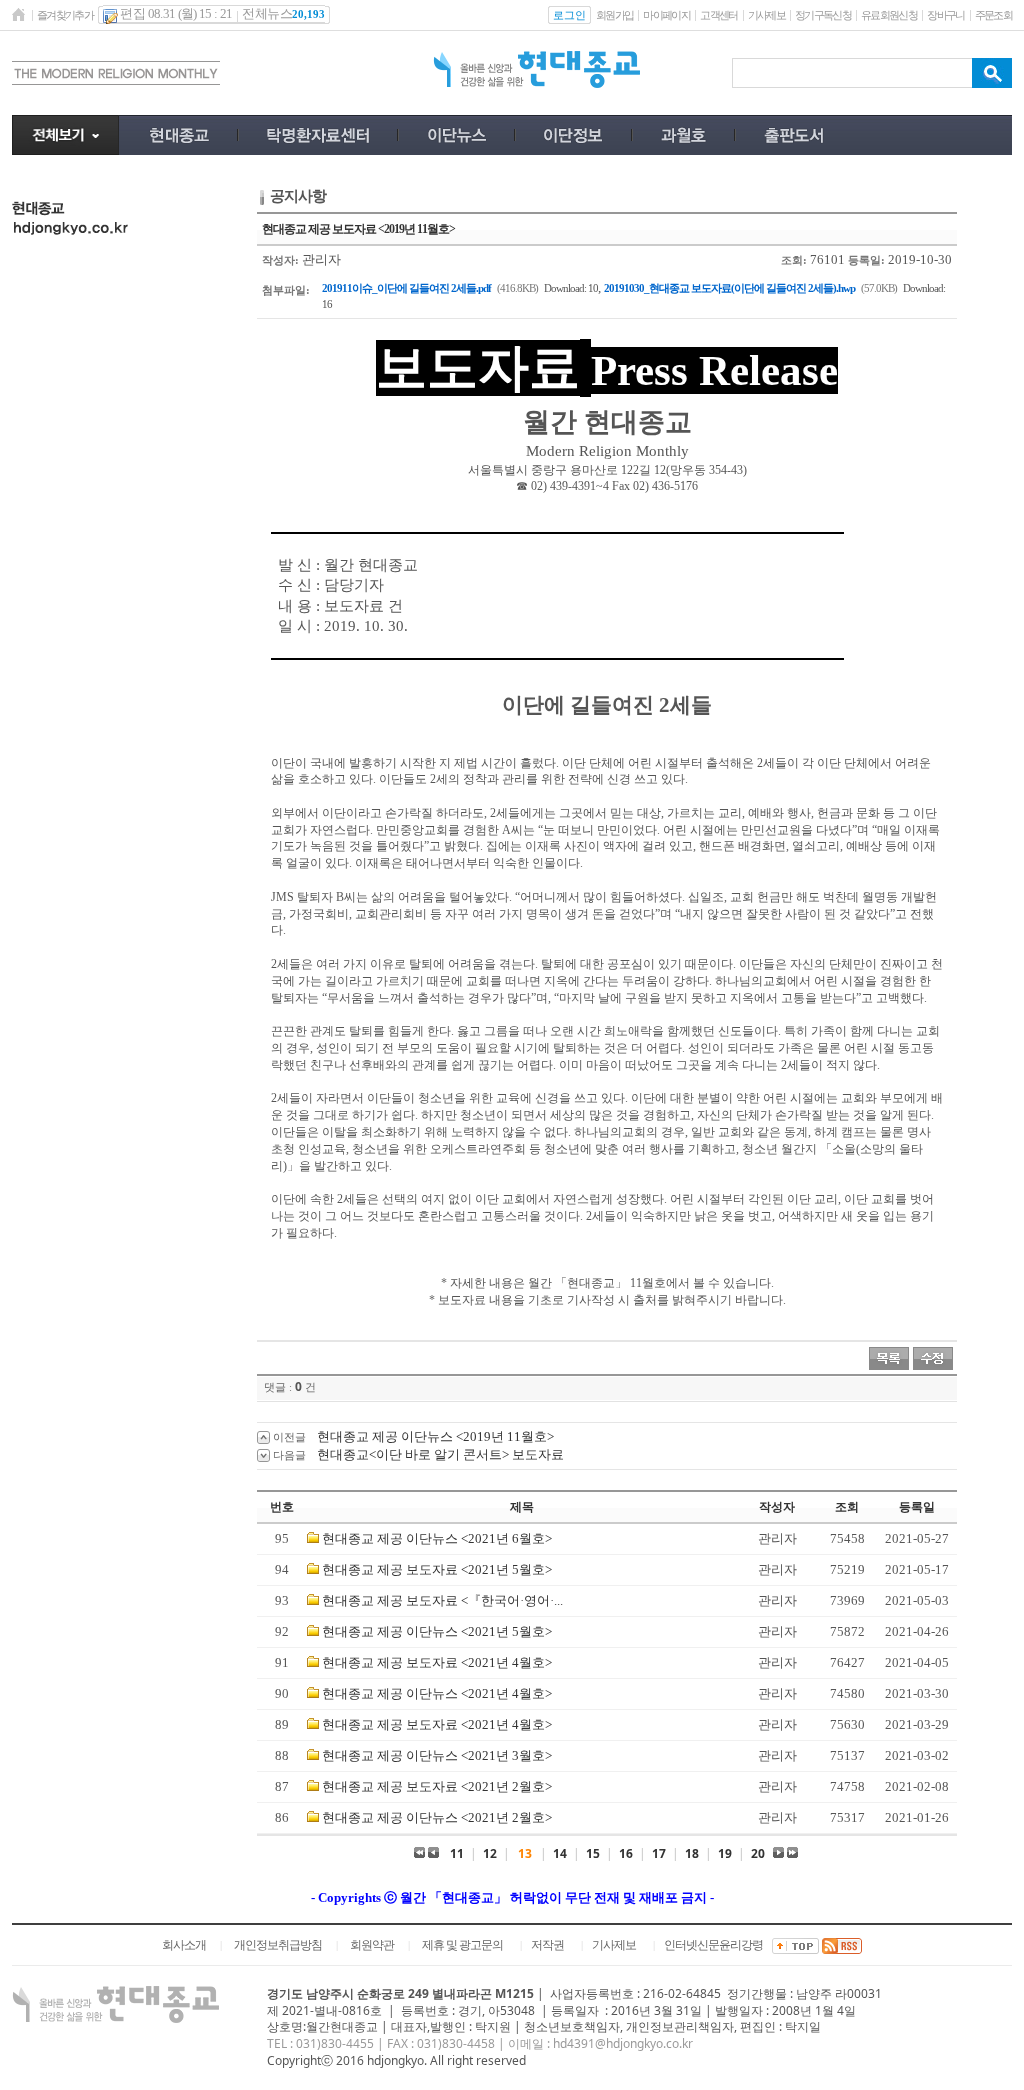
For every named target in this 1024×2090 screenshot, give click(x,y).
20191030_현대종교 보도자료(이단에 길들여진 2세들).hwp (729, 288)
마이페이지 (666, 15)
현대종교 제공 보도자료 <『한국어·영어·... (442, 1600)
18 (692, 1853)
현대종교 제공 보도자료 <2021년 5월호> (437, 1569)
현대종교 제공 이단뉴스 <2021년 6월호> (437, 1538)
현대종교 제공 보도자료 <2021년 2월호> (437, 1786)
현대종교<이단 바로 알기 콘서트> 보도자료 (440, 1454)
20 (758, 1853)
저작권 (547, 1945)
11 (457, 1853)
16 (626, 1853)
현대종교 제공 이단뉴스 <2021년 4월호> (437, 1693)
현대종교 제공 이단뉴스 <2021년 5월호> (437, 1631)
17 (659, 1853)
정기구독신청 (823, 15)
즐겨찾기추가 (65, 15)
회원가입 (614, 15)
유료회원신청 (889, 15)
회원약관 (372, 1945)
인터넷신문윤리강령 (713, 1945)
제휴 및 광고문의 (462, 1945)
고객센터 (718, 15)
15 (593, 1853)
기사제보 (766, 15)
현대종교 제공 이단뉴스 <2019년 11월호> (435, 1436)
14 (560, 1853)
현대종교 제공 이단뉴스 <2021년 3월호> (437, 1755)
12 (490, 1853)
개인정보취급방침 (278, 1945)
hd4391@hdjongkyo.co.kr (623, 2043)
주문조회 (993, 15)
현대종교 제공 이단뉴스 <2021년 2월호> (437, 1817)
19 (725, 1853)
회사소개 (184, 1945)
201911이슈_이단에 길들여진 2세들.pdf (406, 288)
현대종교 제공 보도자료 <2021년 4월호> (437, 1662)
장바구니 (945, 15)
